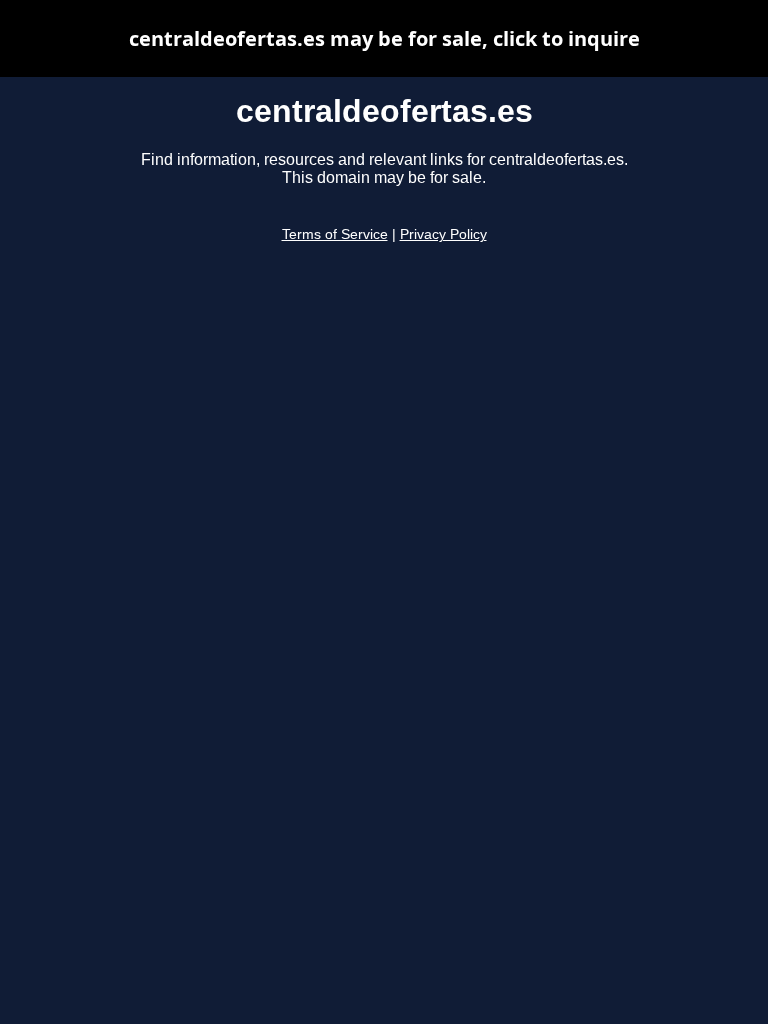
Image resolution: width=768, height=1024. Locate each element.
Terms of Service (335, 234)
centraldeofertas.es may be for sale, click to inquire (384, 38)
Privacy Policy (443, 234)
